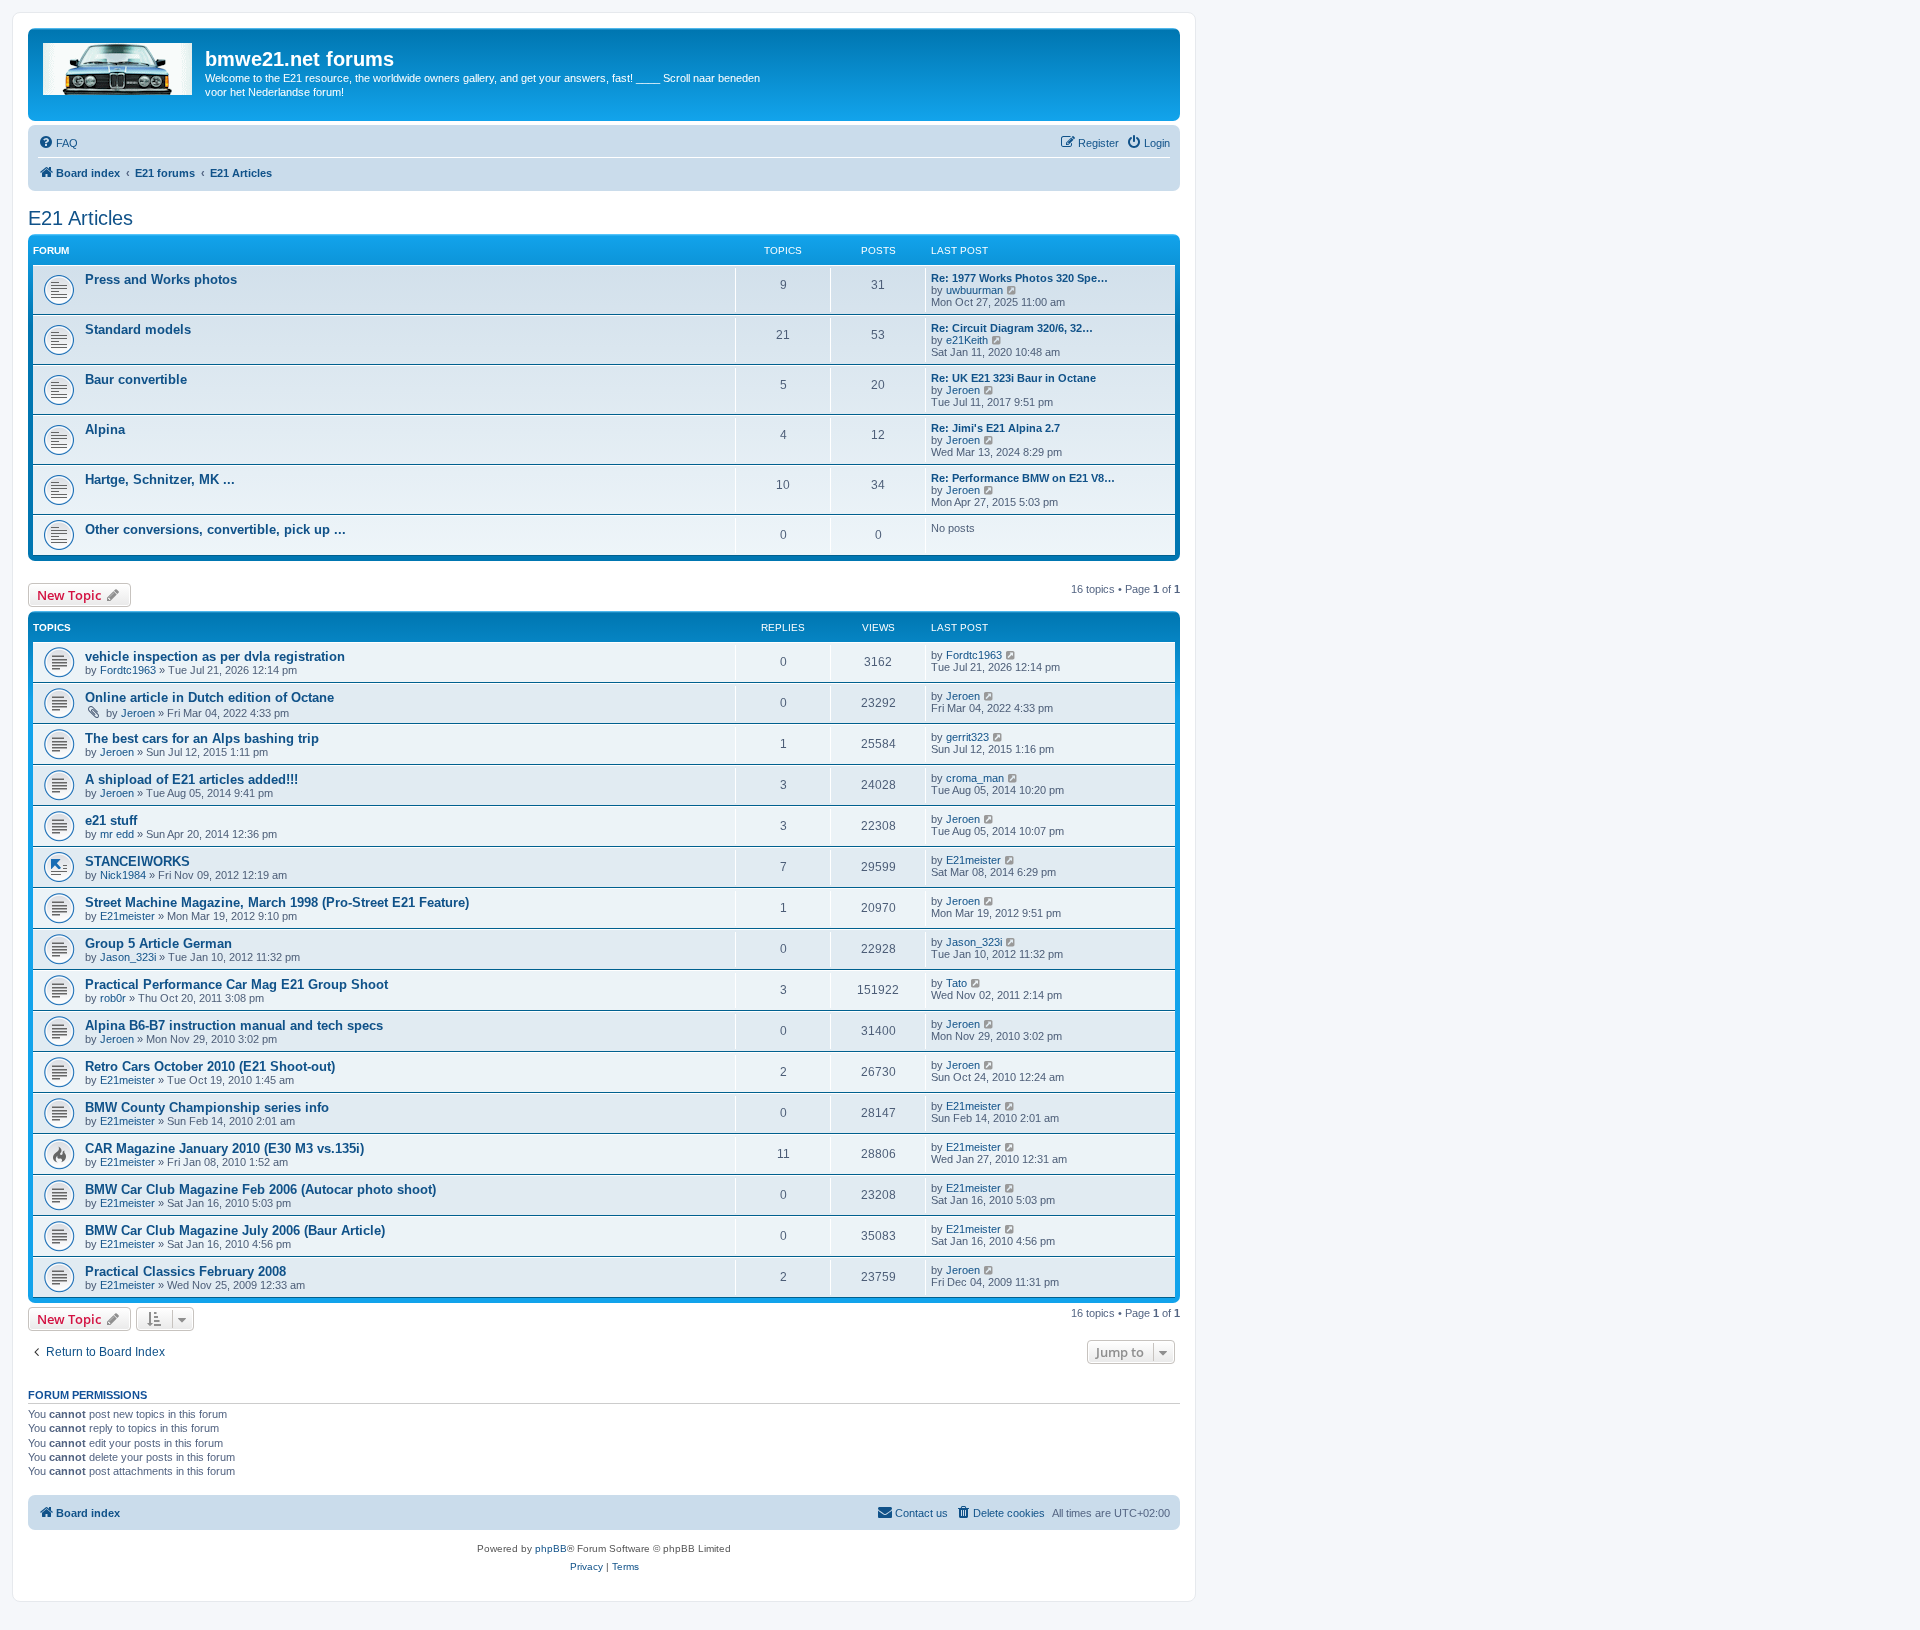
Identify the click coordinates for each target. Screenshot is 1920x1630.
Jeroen (963, 390)
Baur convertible (136, 379)
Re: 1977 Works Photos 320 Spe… (1019, 278)
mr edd (117, 834)
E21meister (973, 860)
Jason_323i (128, 957)
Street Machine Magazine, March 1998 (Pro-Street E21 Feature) (277, 902)
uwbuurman (974, 290)
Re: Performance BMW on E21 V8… (1023, 478)
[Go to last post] (1011, 655)
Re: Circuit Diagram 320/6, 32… (1012, 328)
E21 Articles (80, 218)
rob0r (113, 998)
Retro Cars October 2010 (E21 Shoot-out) (210, 1066)
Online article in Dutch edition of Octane (209, 697)
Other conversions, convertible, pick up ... (215, 529)
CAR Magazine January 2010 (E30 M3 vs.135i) (224, 1148)
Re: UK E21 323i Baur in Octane (1013, 378)
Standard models (138, 329)
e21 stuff (111, 820)
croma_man (975, 778)
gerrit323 (967, 737)
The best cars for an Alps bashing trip (202, 738)
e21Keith (967, 340)
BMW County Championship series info (207, 1107)
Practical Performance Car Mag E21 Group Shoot (236, 984)
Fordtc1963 (128, 670)
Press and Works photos (161, 279)
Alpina (105, 429)
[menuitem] (58, 143)
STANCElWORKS (137, 861)
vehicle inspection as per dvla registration (215, 656)
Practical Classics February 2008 (185, 1271)
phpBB (551, 1548)
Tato (956, 983)
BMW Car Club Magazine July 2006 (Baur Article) (235, 1230)
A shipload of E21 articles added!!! (191, 779)
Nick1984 (123, 875)
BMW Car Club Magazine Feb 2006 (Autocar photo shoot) (260, 1189)
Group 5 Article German (158, 943)
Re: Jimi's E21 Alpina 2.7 (995, 428)
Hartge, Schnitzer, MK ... (160, 479)
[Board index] (119, 65)
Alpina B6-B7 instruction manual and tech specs (234, 1025)
